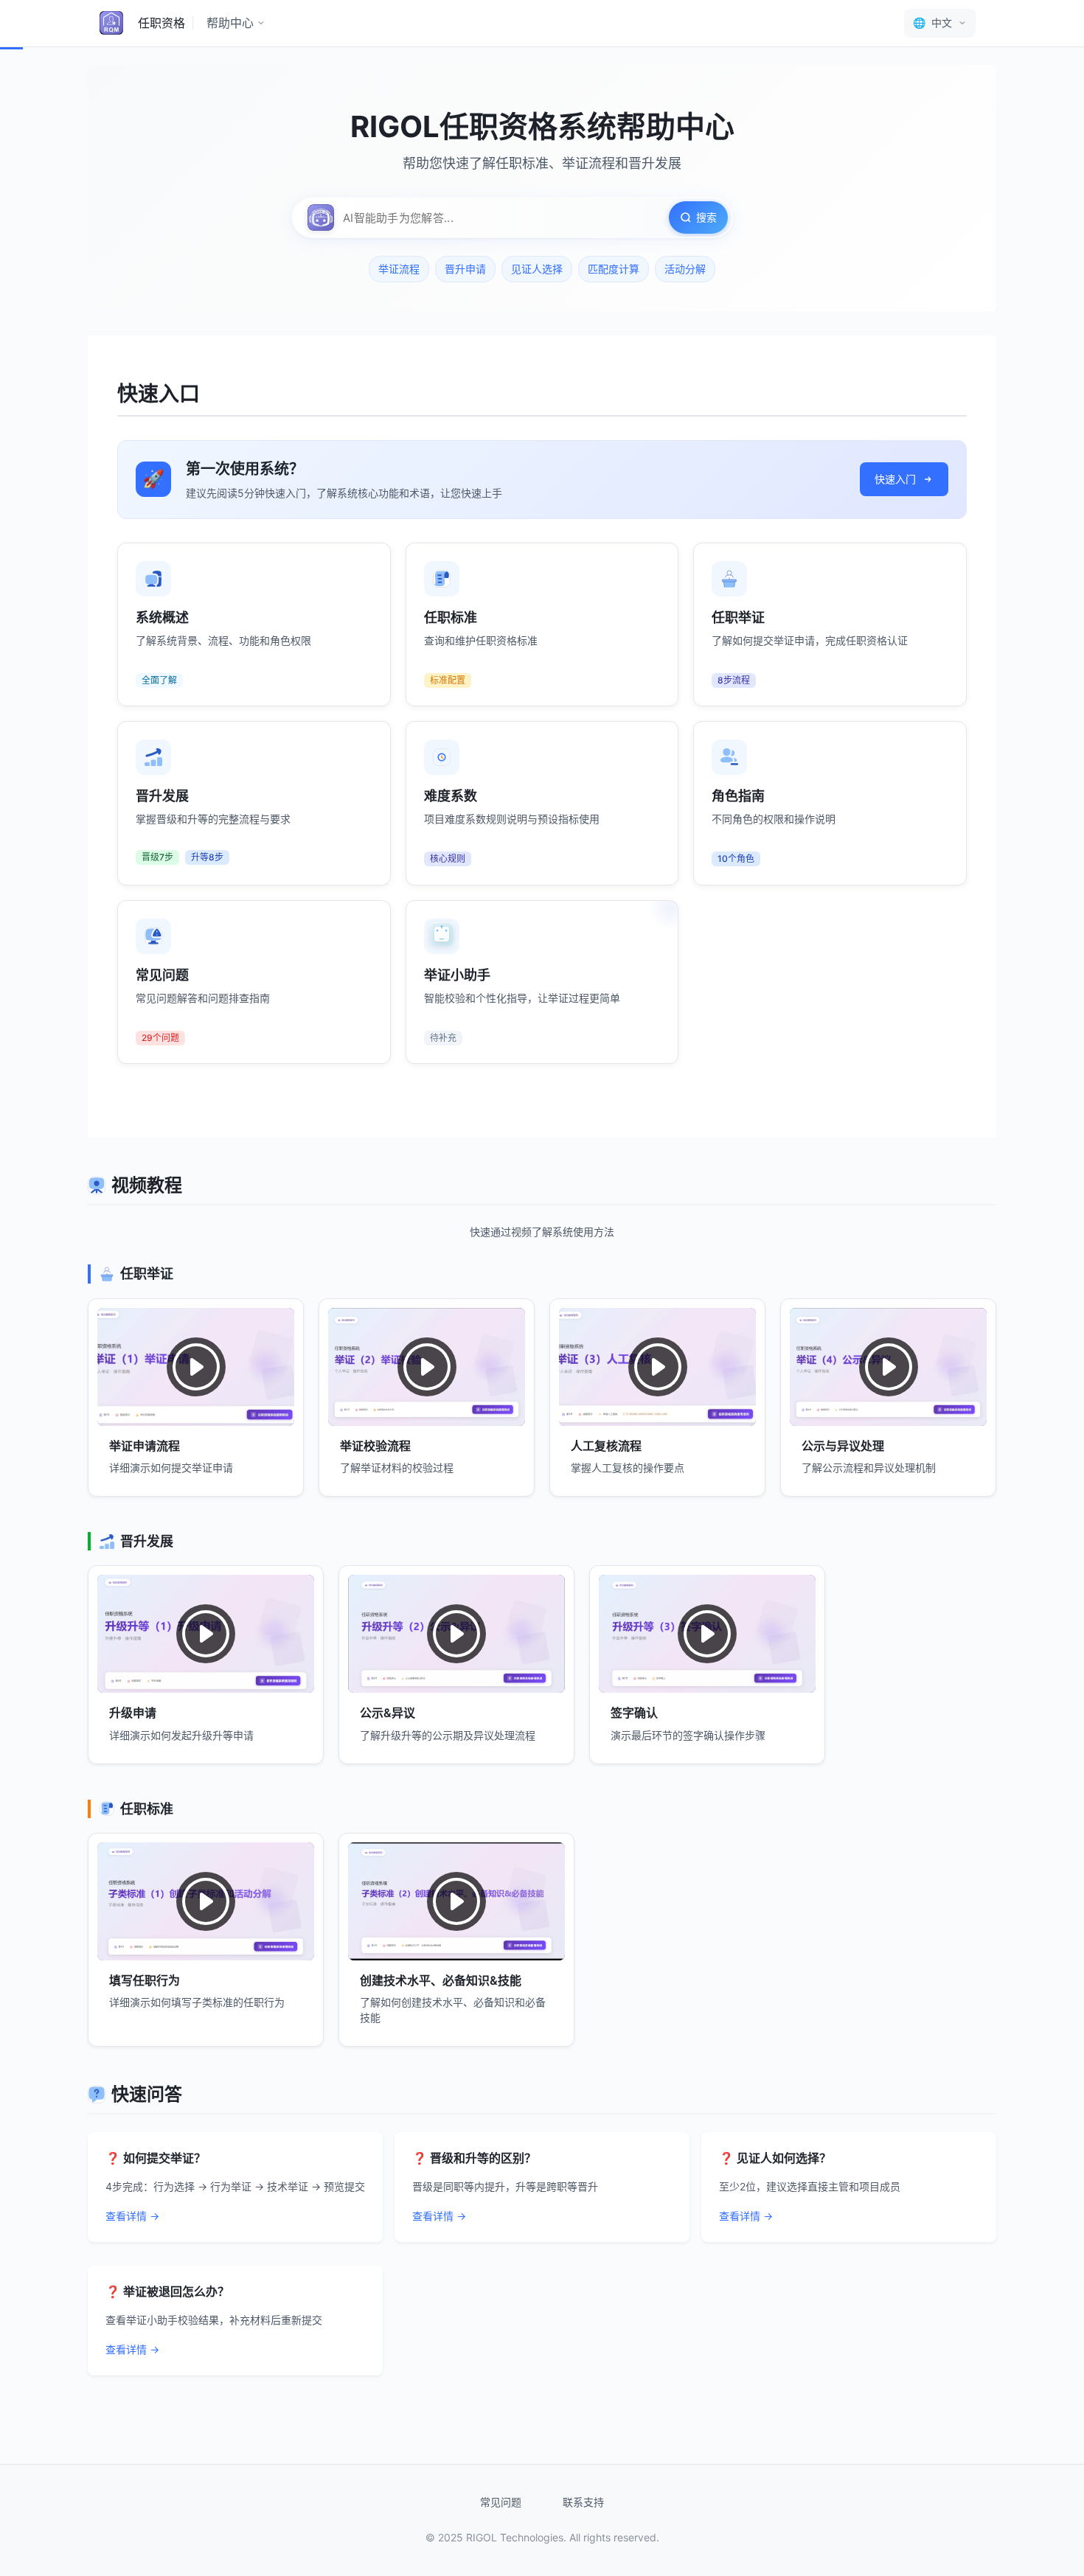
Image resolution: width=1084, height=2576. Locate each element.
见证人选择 (537, 269)
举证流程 (399, 269)
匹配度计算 (614, 269)
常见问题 (501, 2502)
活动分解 (685, 269)
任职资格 (161, 23)
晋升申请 (465, 269)
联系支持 (583, 2502)
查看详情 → (132, 2216)
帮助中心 (230, 23)
